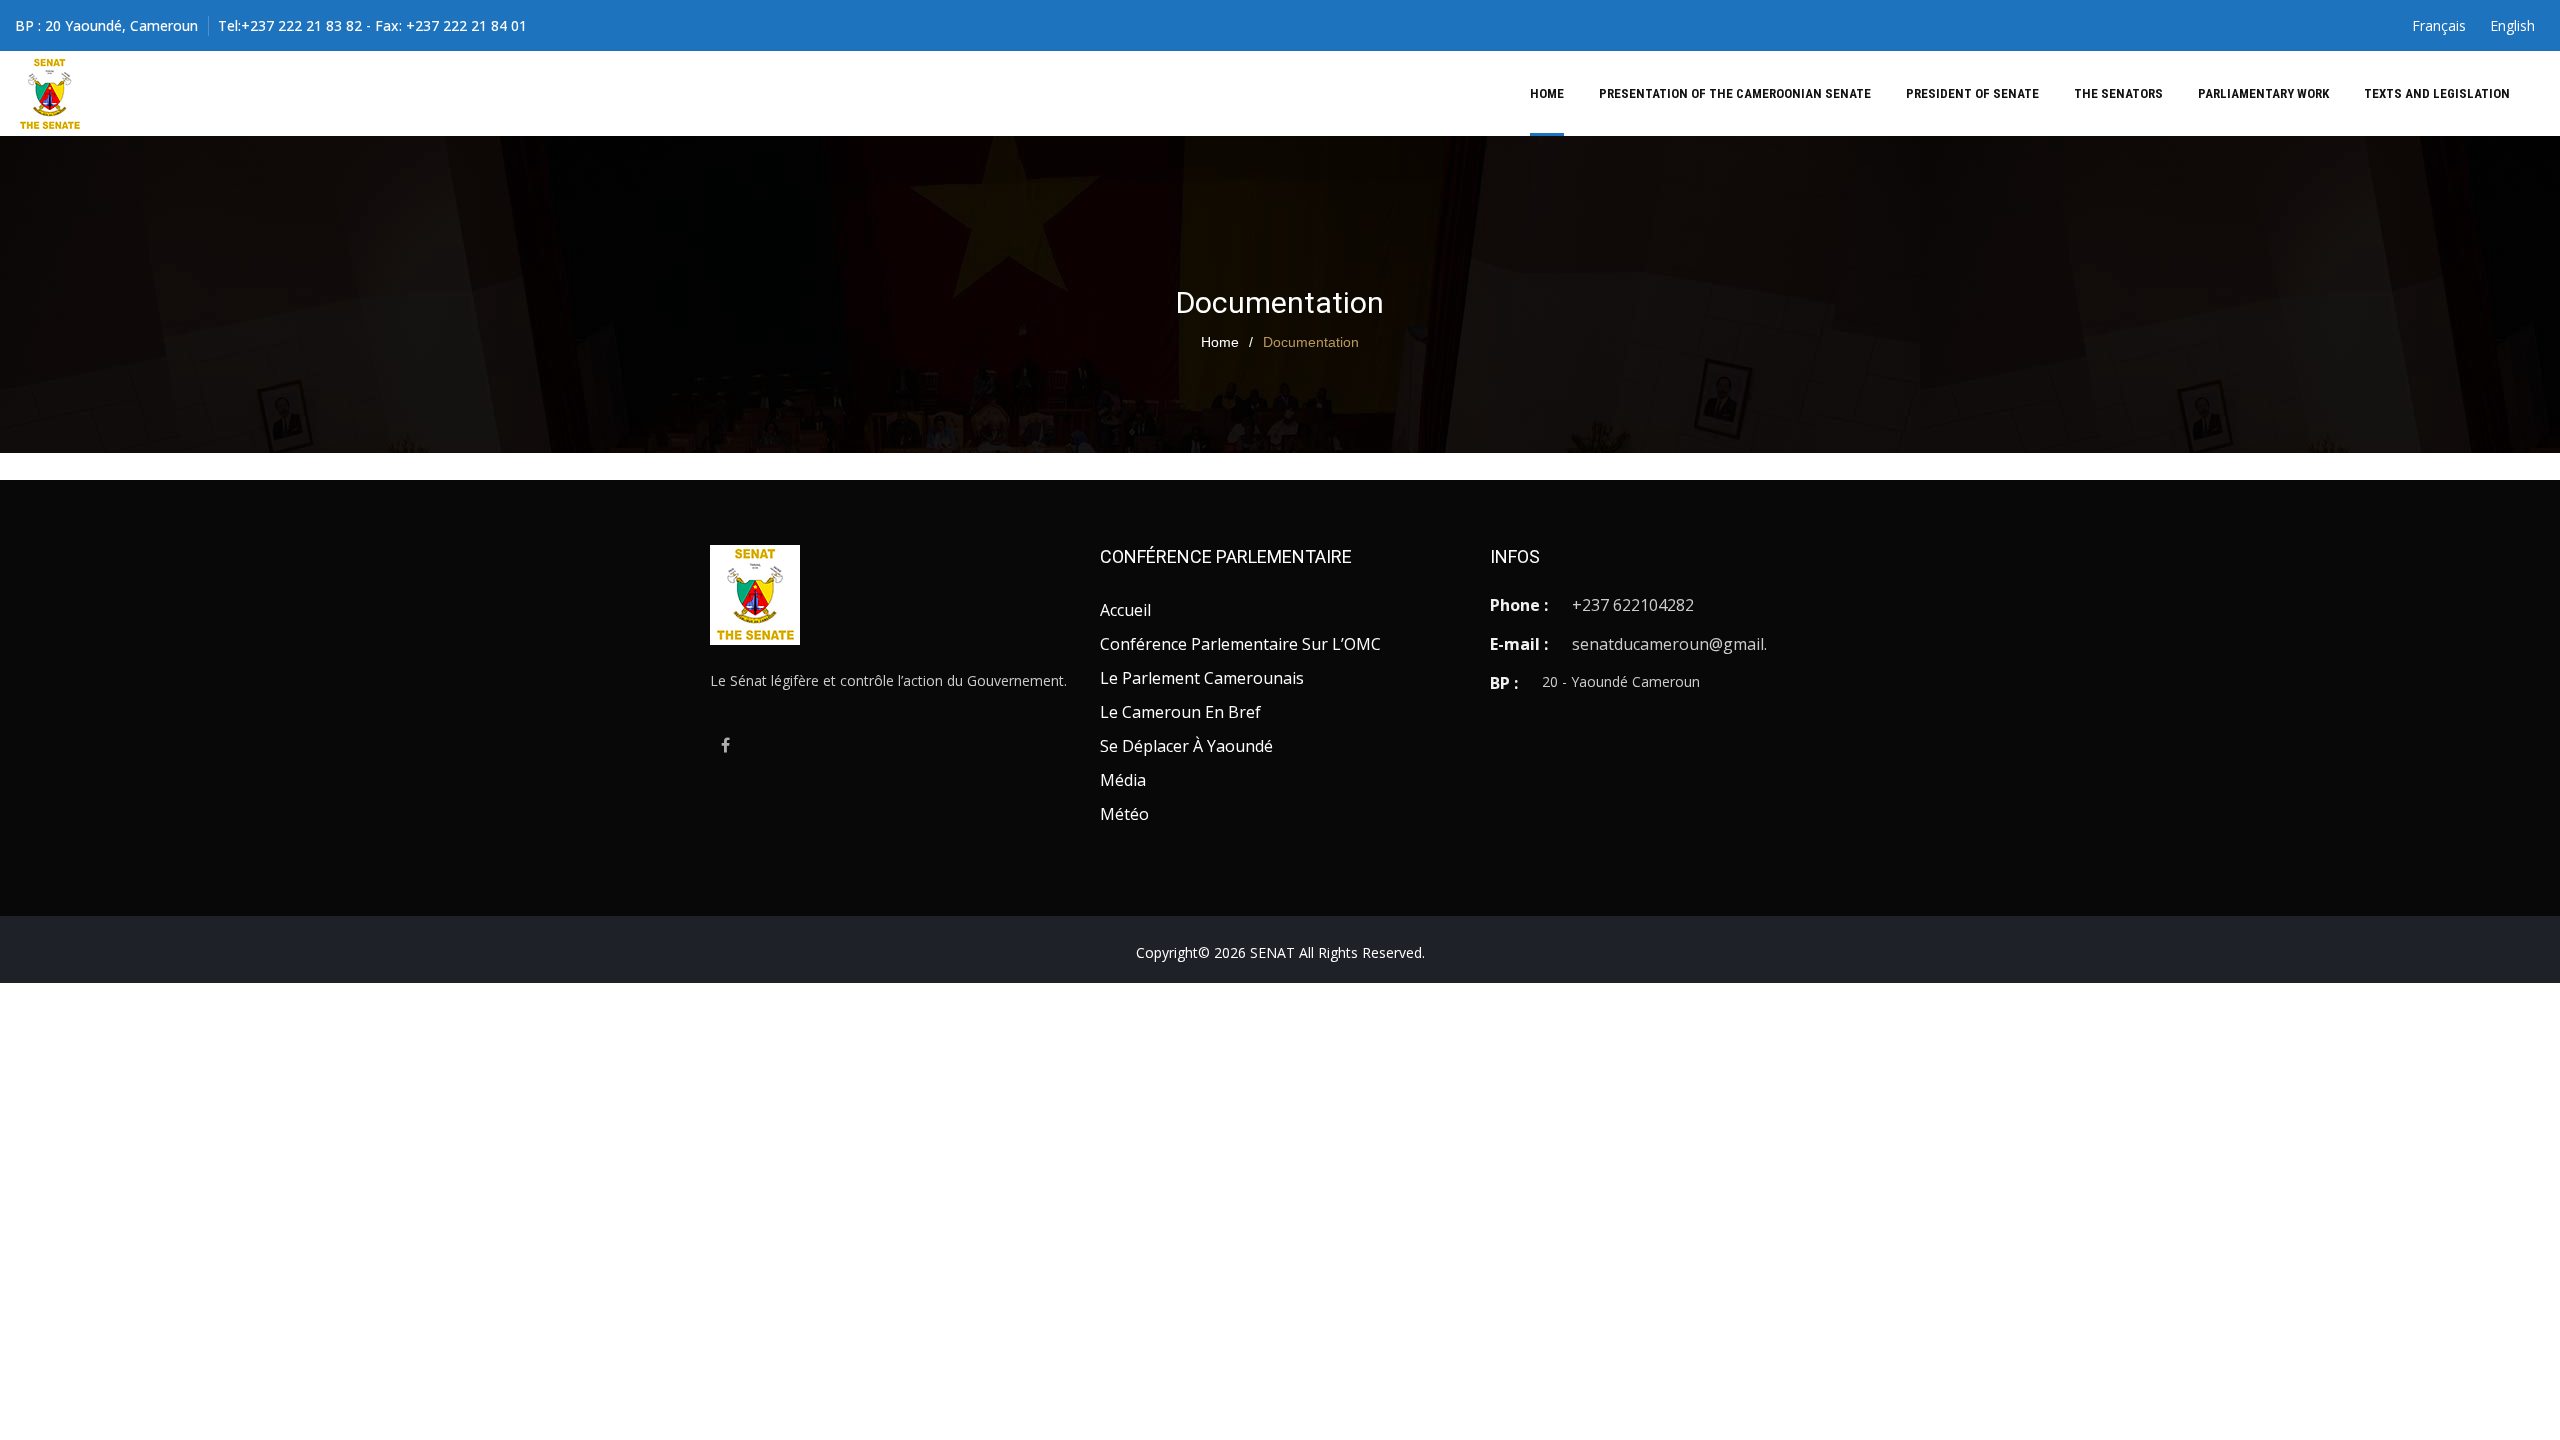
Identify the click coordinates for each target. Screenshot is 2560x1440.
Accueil (1125, 610)
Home (1547, 93)
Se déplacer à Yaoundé (1186, 746)
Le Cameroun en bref (1180, 712)
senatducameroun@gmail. (1669, 644)
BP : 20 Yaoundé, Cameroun (106, 25)
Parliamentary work (2263, 93)
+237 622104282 (1633, 605)
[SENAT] (50, 94)
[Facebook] (725, 741)
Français (2439, 25)
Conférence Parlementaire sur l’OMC (1240, 644)
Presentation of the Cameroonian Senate (1735, 93)
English (2512, 25)
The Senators (2118, 93)
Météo (1124, 814)
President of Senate (1972, 93)
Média (1123, 780)
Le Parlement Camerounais (1202, 678)
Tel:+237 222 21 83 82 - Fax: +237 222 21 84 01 (372, 25)
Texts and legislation (2437, 93)
